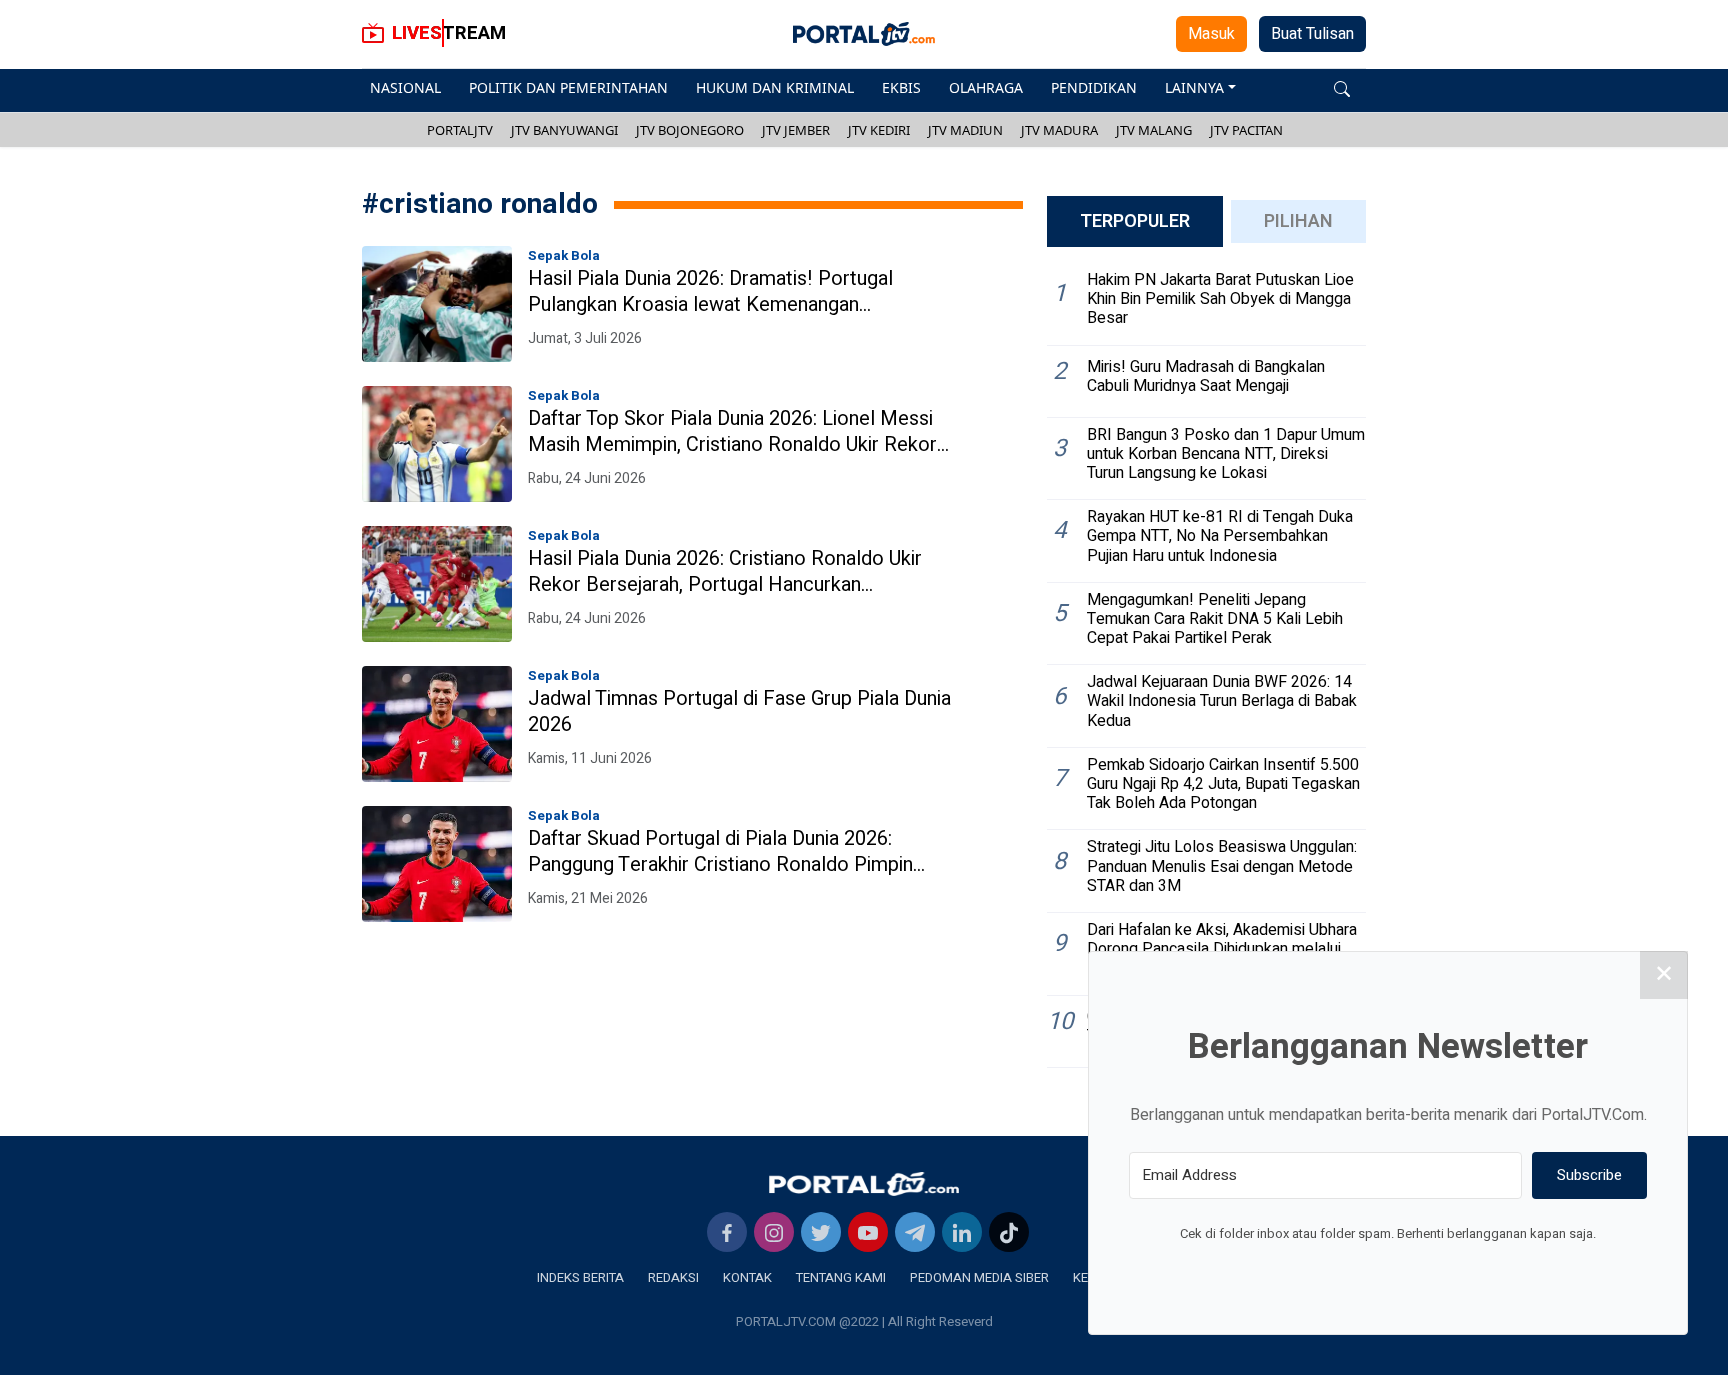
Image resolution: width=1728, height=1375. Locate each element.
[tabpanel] (1206, 665)
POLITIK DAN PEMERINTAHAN (568, 87)
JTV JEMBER (796, 130)
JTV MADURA (1059, 130)
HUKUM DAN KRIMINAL (775, 87)
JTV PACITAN (1246, 130)
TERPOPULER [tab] (1135, 221)
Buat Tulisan (1312, 34)
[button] (1342, 87)
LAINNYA (1194, 87)
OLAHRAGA (986, 87)
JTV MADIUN (965, 130)
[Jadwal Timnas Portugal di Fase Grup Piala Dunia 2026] (437, 724)
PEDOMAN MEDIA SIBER (979, 1277)
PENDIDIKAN (1094, 87)
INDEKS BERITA (580, 1277)
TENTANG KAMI (841, 1277)
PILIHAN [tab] (1298, 221)
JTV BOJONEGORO (690, 130)
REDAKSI (673, 1277)
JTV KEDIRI (879, 130)
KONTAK (747, 1277)
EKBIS (901, 87)
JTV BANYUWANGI (564, 130)
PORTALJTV (460, 130)
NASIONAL (405, 87)
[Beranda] (864, 1184)
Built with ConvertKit (1470, 1271)
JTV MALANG (1154, 130)
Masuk (1211, 34)
